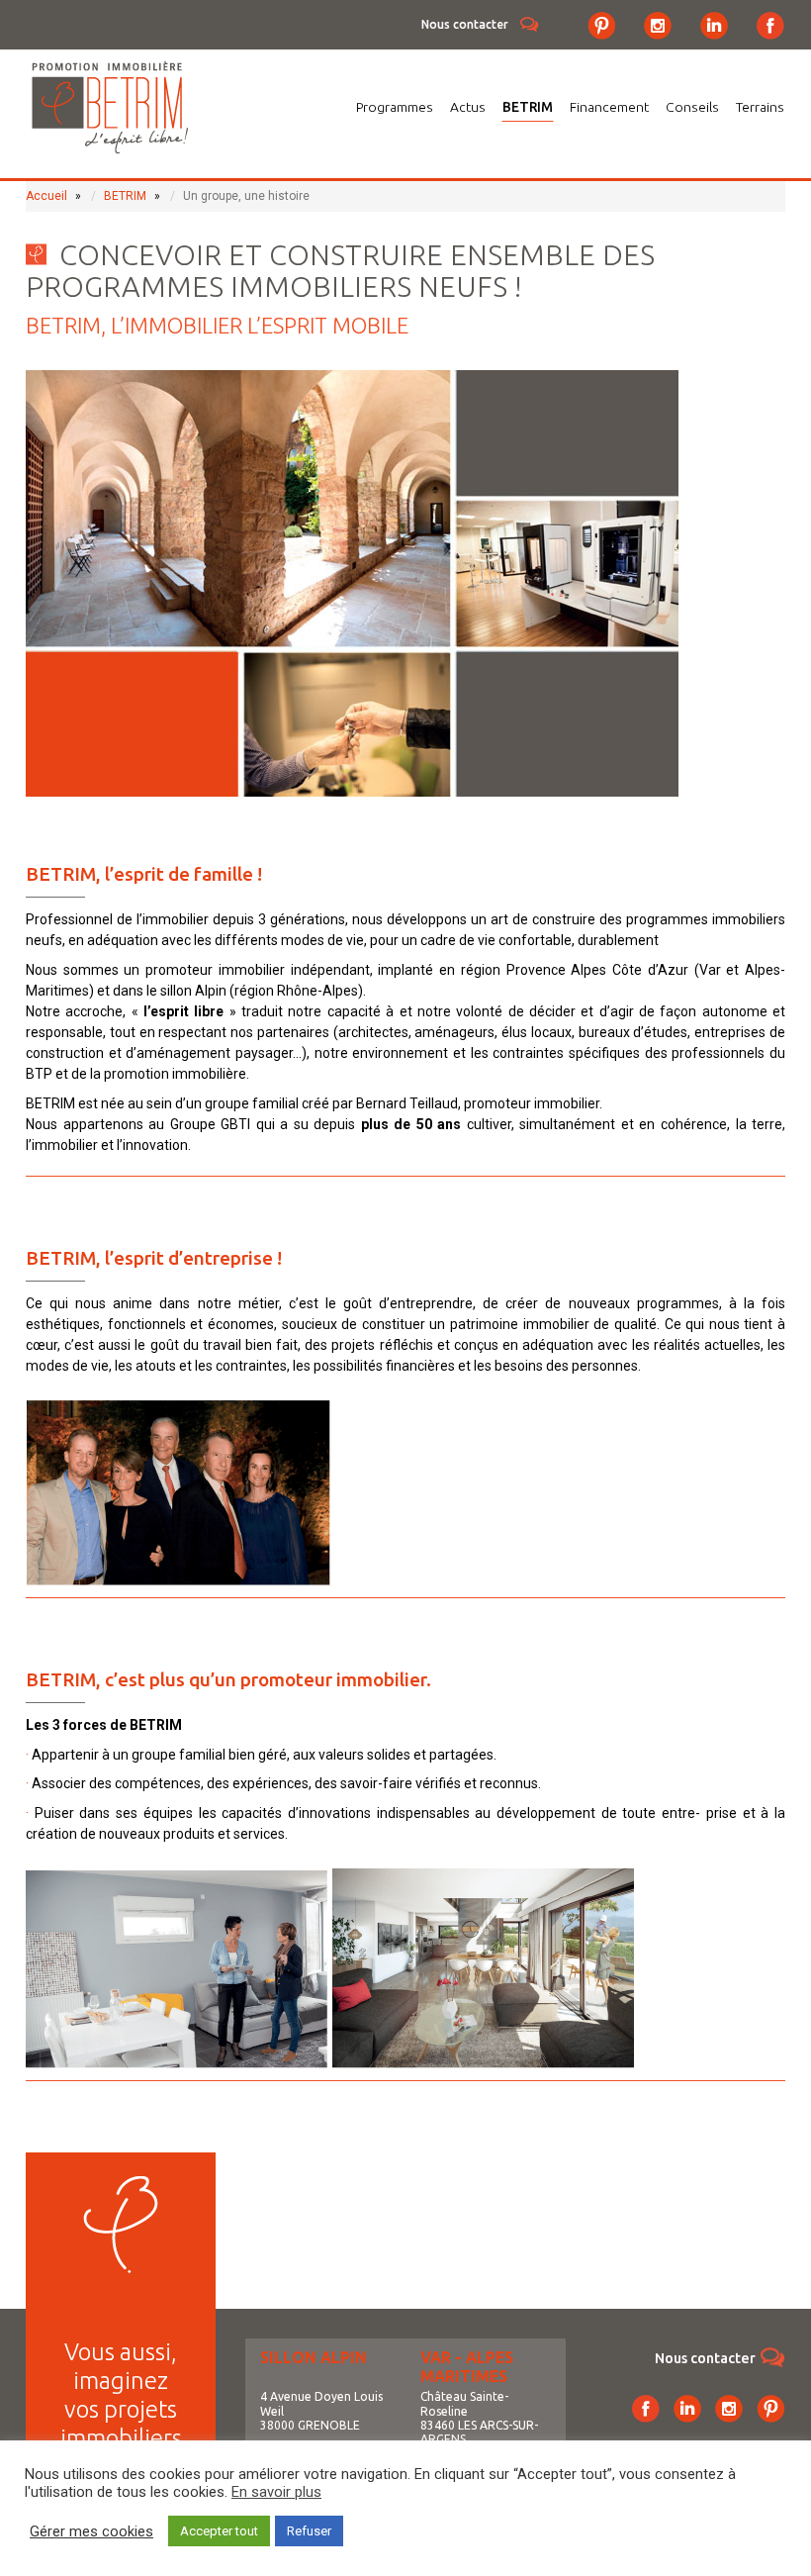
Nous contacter (465, 24)
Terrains (760, 107)
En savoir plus (276, 2492)
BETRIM (528, 107)
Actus (468, 107)
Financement (609, 107)
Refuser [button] (309, 2531)
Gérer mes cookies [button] (91, 2531)
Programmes (395, 107)
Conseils (692, 107)
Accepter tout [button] (219, 2531)
